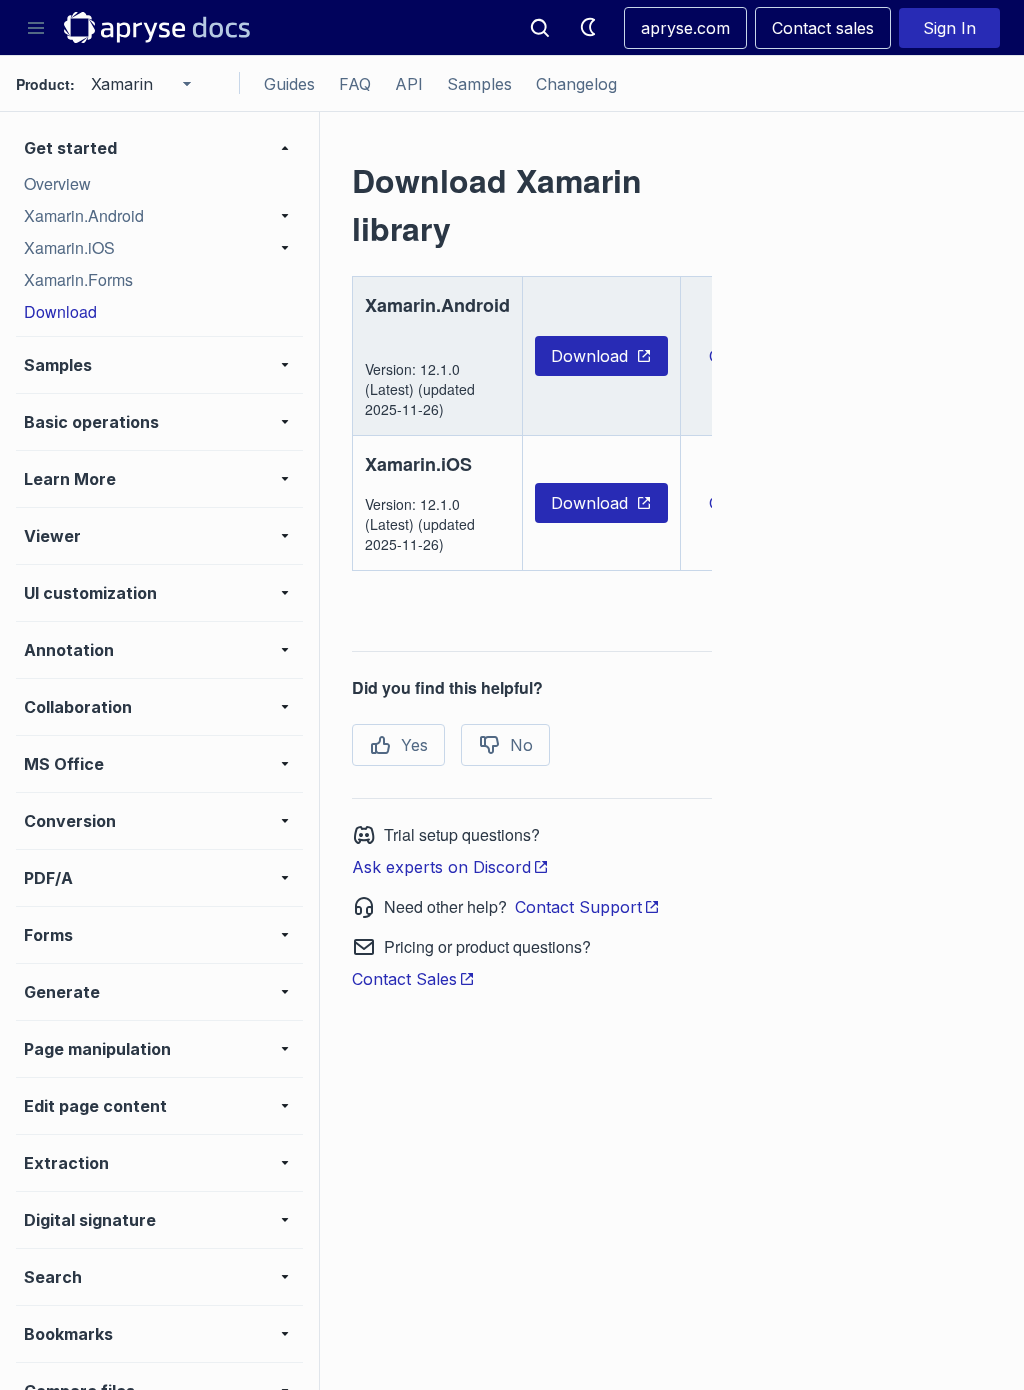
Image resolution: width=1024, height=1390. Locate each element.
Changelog (576, 84)
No (521, 745)
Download (589, 356)
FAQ (355, 84)
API (409, 84)
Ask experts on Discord (441, 867)
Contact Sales (404, 979)
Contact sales (823, 28)
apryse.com (685, 28)
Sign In (949, 28)
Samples (479, 84)
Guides (289, 84)
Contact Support (578, 907)
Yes (414, 745)
